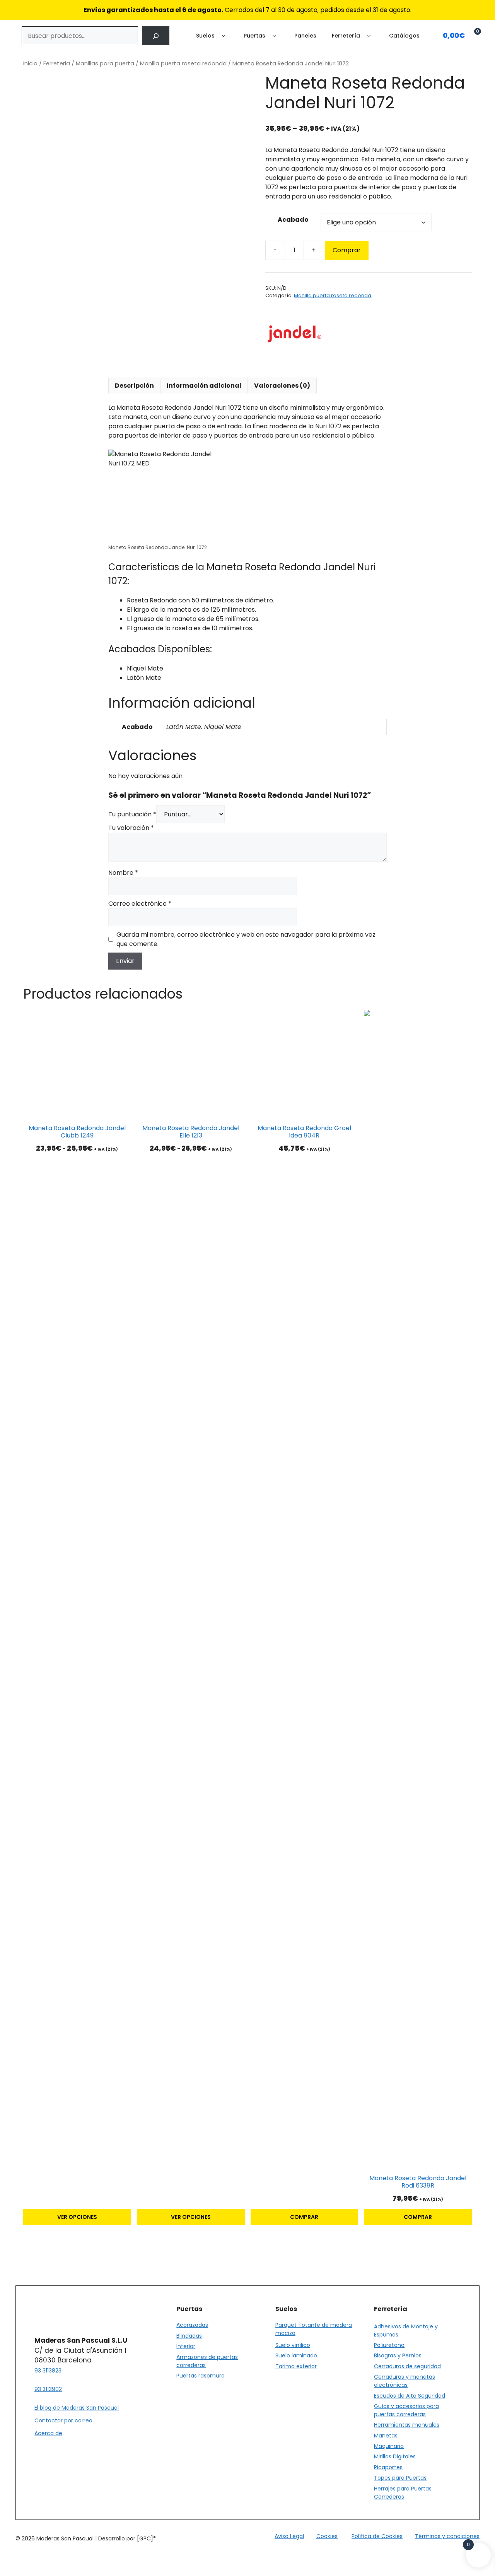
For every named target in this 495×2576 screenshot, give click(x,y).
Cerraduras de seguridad (407, 2366)
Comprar (347, 250)
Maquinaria (389, 2446)
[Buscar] (156, 36)
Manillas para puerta (105, 63)
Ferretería (346, 36)
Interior (186, 2346)
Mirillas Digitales (395, 2456)
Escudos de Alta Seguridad (410, 2396)
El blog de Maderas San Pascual (77, 2408)
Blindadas (189, 2336)
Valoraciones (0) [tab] (282, 386)
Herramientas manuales (407, 2425)
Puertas (254, 36)
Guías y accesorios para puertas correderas (406, 2410)
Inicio (30, 63)
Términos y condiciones (447, 2536)
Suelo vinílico (293, 2345)
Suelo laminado (296, 2355)
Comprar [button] (304, 2217)
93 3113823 (48, 2371)
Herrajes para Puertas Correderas (403, 2493)
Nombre (123, 873)
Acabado (293, 220)
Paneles (305, 36)
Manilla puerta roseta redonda (183, 63)
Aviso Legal (289, 2536)
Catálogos (404, 36)
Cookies (327, 2536)
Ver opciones (77, 2217)
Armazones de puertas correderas (207, 2361)
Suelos (205, 36)
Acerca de (48, 2433)
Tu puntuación (132, 814)
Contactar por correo (63, 2420)
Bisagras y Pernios (398, 2355)
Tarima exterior (296, 2366)
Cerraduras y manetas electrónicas (405, 2381)
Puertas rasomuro (201, 2376)
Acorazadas (192, 2325)
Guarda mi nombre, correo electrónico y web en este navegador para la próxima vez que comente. (246, 939)
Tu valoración (131, 828)
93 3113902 (48, 2389)
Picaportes (388, 2467)
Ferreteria (57, 63)
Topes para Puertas (400, 2478)
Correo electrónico (140, 904)
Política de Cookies (377, 2536)
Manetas (386, 2436)
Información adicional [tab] (204, 386)
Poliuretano (389, 2345)
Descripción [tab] (134, 386)
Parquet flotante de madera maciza (314, 2329)
